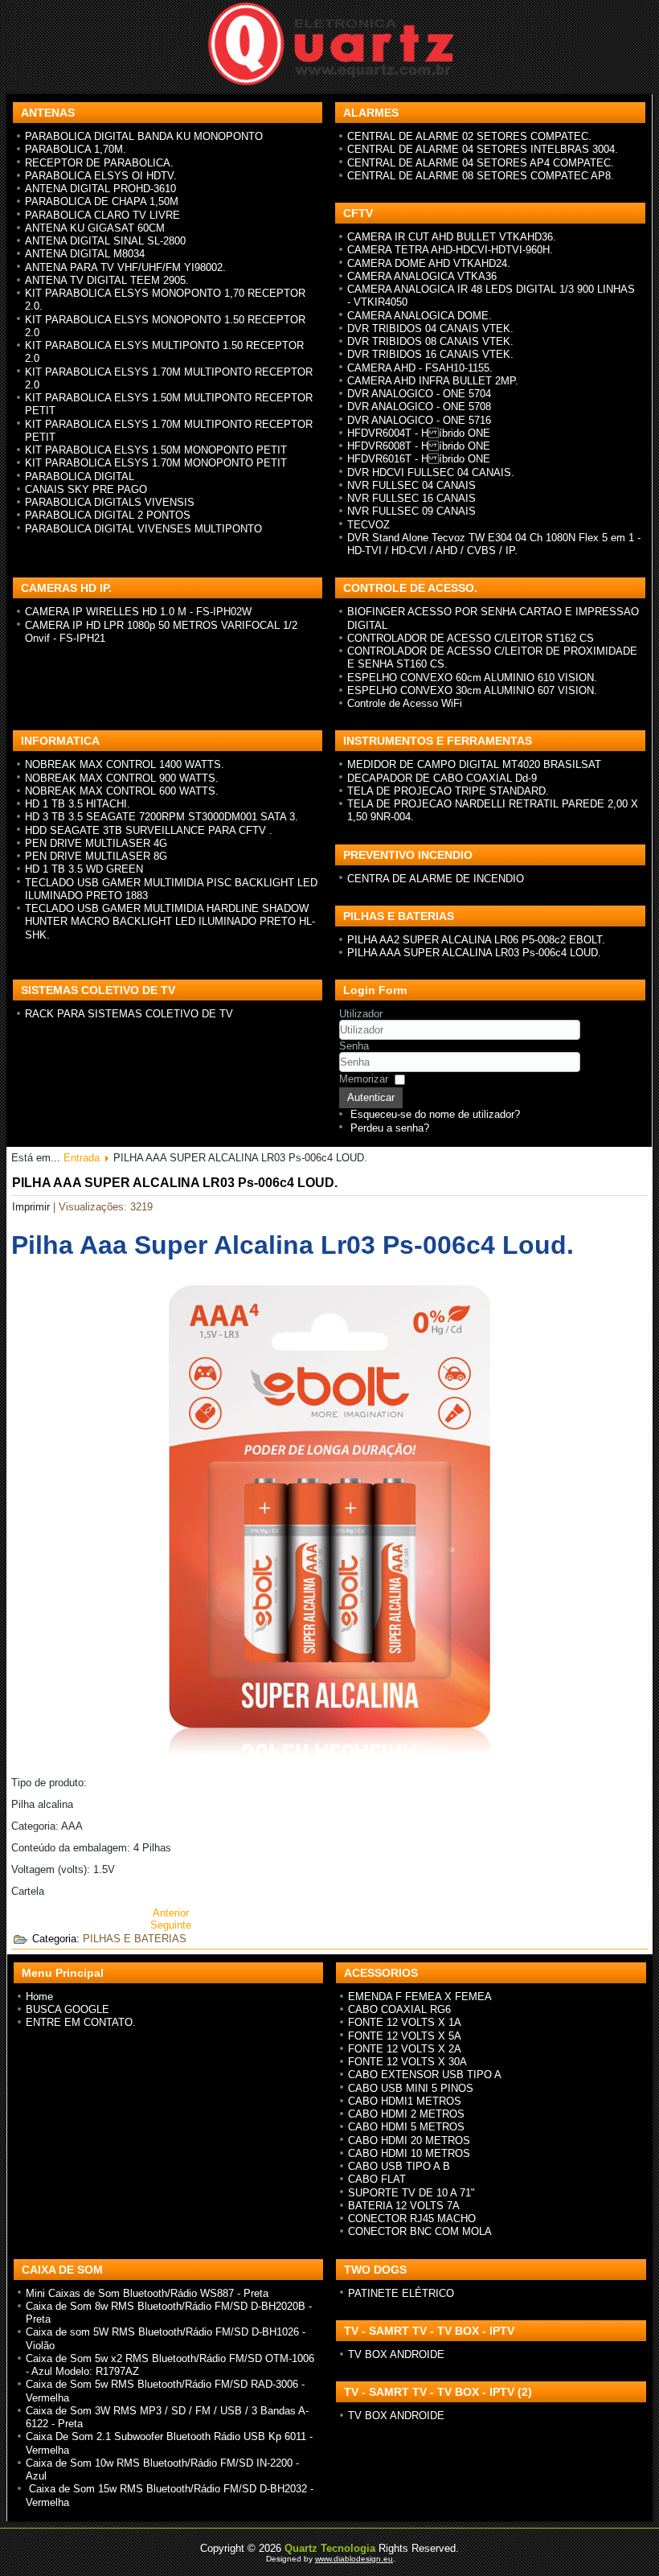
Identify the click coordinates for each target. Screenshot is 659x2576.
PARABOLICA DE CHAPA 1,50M (102, 201)
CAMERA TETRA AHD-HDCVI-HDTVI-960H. (450, 250)
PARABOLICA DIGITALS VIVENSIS (110, 502)
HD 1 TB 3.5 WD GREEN (84, 869)
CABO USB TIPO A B (399, 2166)
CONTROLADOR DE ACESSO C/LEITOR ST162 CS (471, 638)
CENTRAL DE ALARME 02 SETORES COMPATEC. (469, 136)
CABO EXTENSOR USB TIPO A (425, 2075)
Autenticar (371, 1097)
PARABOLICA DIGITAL (80, 477)
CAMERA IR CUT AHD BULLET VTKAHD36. (452, 237)
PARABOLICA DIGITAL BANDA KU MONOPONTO (144, 136)
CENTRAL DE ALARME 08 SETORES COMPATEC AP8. (481, 176)
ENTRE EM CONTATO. (81, 2022)
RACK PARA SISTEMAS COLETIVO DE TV (129, 1014)
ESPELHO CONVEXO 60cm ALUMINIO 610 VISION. (472, 678)
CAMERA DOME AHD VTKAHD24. (429, 263)
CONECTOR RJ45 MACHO (412, 2219)
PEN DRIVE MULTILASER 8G (96, 856)
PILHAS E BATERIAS (135, 1939)
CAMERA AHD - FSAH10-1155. (420, 368)
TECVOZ (368, 525)
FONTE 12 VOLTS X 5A (405, 2036)
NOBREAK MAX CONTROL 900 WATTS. (122, 778)
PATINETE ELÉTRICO (401, 2293)
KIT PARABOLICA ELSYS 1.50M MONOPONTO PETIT (156, 450)
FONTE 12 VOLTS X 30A (407, 2062)
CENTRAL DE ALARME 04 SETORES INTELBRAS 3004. (483, 149)
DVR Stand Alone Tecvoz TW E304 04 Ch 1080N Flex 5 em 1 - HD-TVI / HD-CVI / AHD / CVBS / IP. (494, 544)
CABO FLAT (377, 2179)
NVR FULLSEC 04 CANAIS (411, 485)
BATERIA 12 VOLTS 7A (404, 2206)
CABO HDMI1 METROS (405, 2101)
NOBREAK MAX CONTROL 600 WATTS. (122, 791)
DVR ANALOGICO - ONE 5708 (419, 407)
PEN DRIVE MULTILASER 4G (96, 843)
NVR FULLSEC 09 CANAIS (411, 511)
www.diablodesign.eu (354, 2559)
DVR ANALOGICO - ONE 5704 (419, 394)
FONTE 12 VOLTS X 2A (405, 2049)
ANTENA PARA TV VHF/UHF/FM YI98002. (125, 267)
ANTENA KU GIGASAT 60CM (95, 228)
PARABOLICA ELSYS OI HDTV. (101, 176)
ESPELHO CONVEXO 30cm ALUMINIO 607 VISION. (472, 690)
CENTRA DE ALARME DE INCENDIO (436, 879)
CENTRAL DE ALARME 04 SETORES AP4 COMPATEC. (481, 163)
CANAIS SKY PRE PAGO (86, 489)
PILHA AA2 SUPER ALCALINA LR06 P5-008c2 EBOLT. (476, 940)
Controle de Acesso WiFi (405, 703)
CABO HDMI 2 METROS (406, 2114)
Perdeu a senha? (390, 1128)
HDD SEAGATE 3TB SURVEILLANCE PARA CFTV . (149, 830)
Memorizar (364, 1079)
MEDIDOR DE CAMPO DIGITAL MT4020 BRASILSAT (474, 764)
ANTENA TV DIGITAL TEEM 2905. (107, 280)
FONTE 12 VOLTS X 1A (405, 2022)
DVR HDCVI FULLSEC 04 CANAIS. (431, 472)
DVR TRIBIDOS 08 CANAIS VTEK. (430, 341)
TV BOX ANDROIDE (396, 2354)
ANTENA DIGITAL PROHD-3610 (100, 189)
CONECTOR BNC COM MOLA (420, 2231)
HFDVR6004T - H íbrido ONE (419, 433)
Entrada (82, 1158)
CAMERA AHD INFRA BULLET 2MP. (433, 381)
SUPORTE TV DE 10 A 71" (411, 2193)
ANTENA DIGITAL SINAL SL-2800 (105, 241)
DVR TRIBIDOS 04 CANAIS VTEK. (430, 329)
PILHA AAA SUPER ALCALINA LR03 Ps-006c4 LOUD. (474, 953)
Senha (354, 1046)
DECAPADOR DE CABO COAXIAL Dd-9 (442, 778)
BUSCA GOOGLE (68, 2009)
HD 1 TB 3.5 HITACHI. (78, 804)
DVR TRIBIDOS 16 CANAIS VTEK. (430, 354)
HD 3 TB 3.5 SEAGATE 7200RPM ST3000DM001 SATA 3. (162, 817)
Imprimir (33, 1207)
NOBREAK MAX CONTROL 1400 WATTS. (125, 764)
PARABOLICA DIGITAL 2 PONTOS (108, 515)
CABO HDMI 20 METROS (409, 2141)
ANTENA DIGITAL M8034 (85, 254)
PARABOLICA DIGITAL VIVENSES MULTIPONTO (143, 529)
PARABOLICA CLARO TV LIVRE (102, 215)
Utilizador (361, 1014)
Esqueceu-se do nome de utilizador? (435, 1114)
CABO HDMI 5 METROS (406, 2127)
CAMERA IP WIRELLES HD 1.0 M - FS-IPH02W (138, 612)
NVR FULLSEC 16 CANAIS (411, 498)
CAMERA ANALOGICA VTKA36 (422, 276)
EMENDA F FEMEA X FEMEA (420, 1997)
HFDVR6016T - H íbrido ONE (419, 459)
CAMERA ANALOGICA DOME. (420, 316)
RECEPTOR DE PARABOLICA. (99, 163)
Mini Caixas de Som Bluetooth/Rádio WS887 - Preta (147, 2293)
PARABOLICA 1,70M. (76, 149)
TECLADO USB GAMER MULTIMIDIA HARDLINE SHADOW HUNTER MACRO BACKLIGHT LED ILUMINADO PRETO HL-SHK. (170, 922)
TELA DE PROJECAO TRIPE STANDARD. (448, 791)
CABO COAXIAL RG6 (399, 2009)
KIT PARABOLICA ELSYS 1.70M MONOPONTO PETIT (156, 463)
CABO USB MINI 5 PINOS (411, 2088)
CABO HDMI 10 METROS (409, 2153)
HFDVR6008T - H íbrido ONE (419, 446)
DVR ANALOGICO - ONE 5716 (419, 420)
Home (39, 1997)
